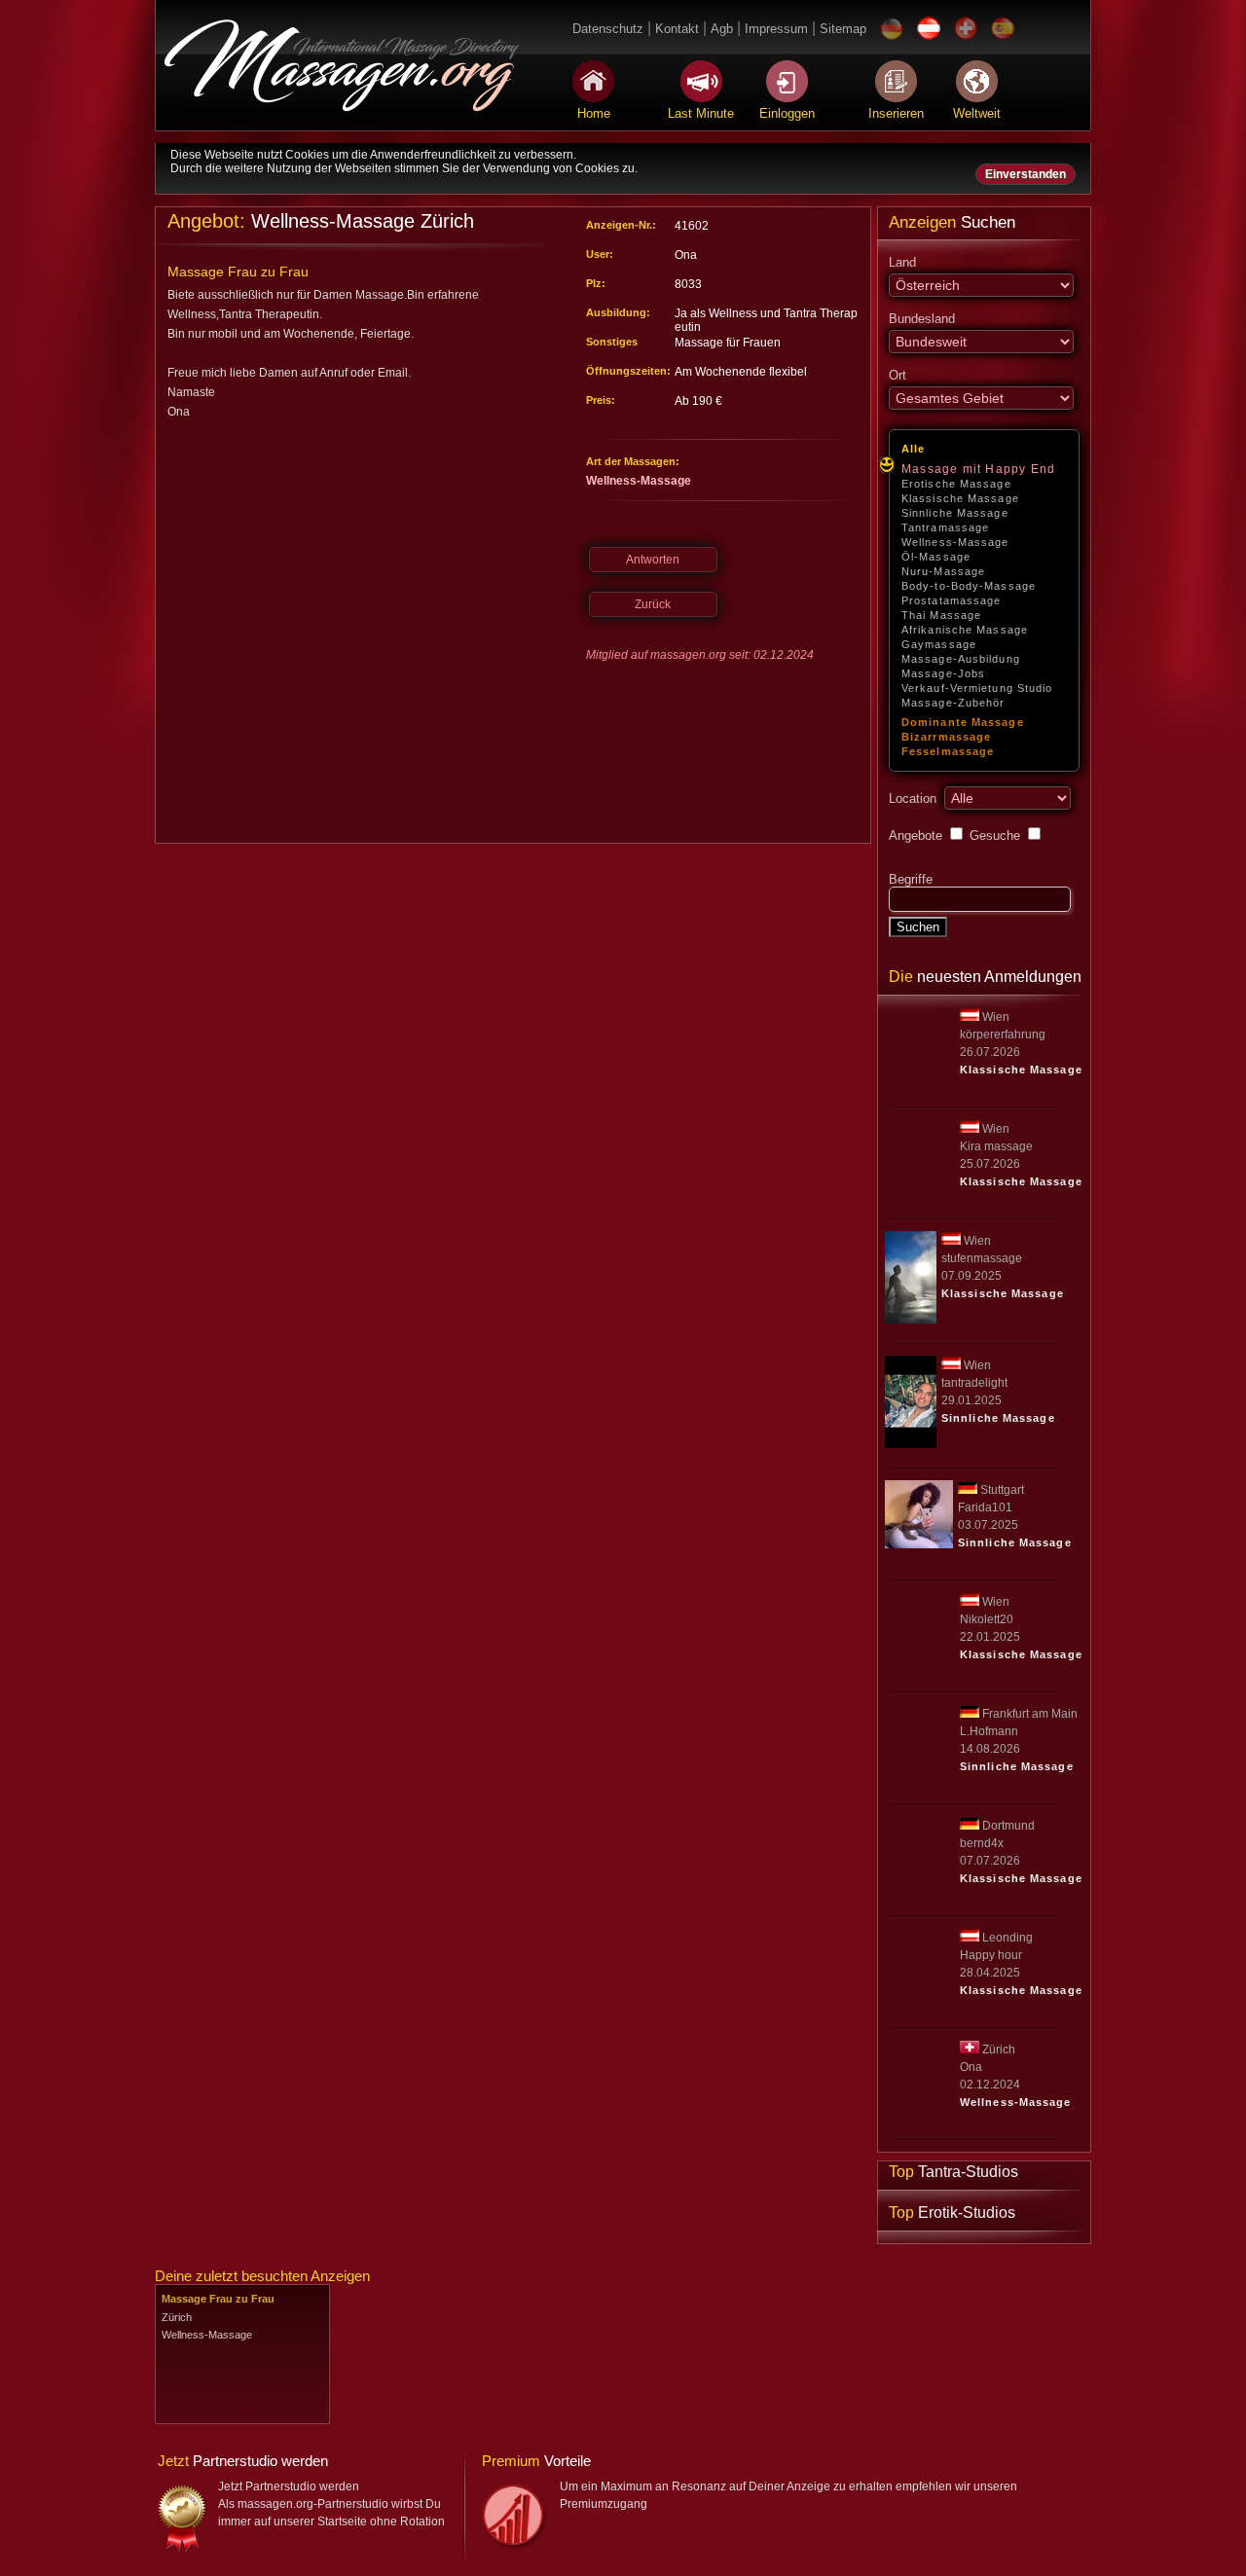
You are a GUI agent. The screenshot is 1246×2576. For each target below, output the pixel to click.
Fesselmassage (948, 751)
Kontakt (677, 29)
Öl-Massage (936, 557)
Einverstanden (1026, 174)
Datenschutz (608, 29)
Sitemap (843, 29)
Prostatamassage (952, 600)
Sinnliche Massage (955, 513)
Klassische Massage (960, 498)
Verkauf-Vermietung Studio (977, 688)
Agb (722, 29)
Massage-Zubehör (953, 703)
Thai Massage (941, 615)
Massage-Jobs (943, 673)
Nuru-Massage (943, 571)
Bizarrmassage (946, 737)
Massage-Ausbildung (961, 659)
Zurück (653, 604)
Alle (913, 449)
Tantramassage (945, 527)
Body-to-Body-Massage (969, 586)
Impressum (776, 29)
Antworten (653, 560)
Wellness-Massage (955, 542)
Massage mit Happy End (978, 469)
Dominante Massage (963, 722)
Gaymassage (939, 644)
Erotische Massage (956, 484)
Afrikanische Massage (965, 630)
